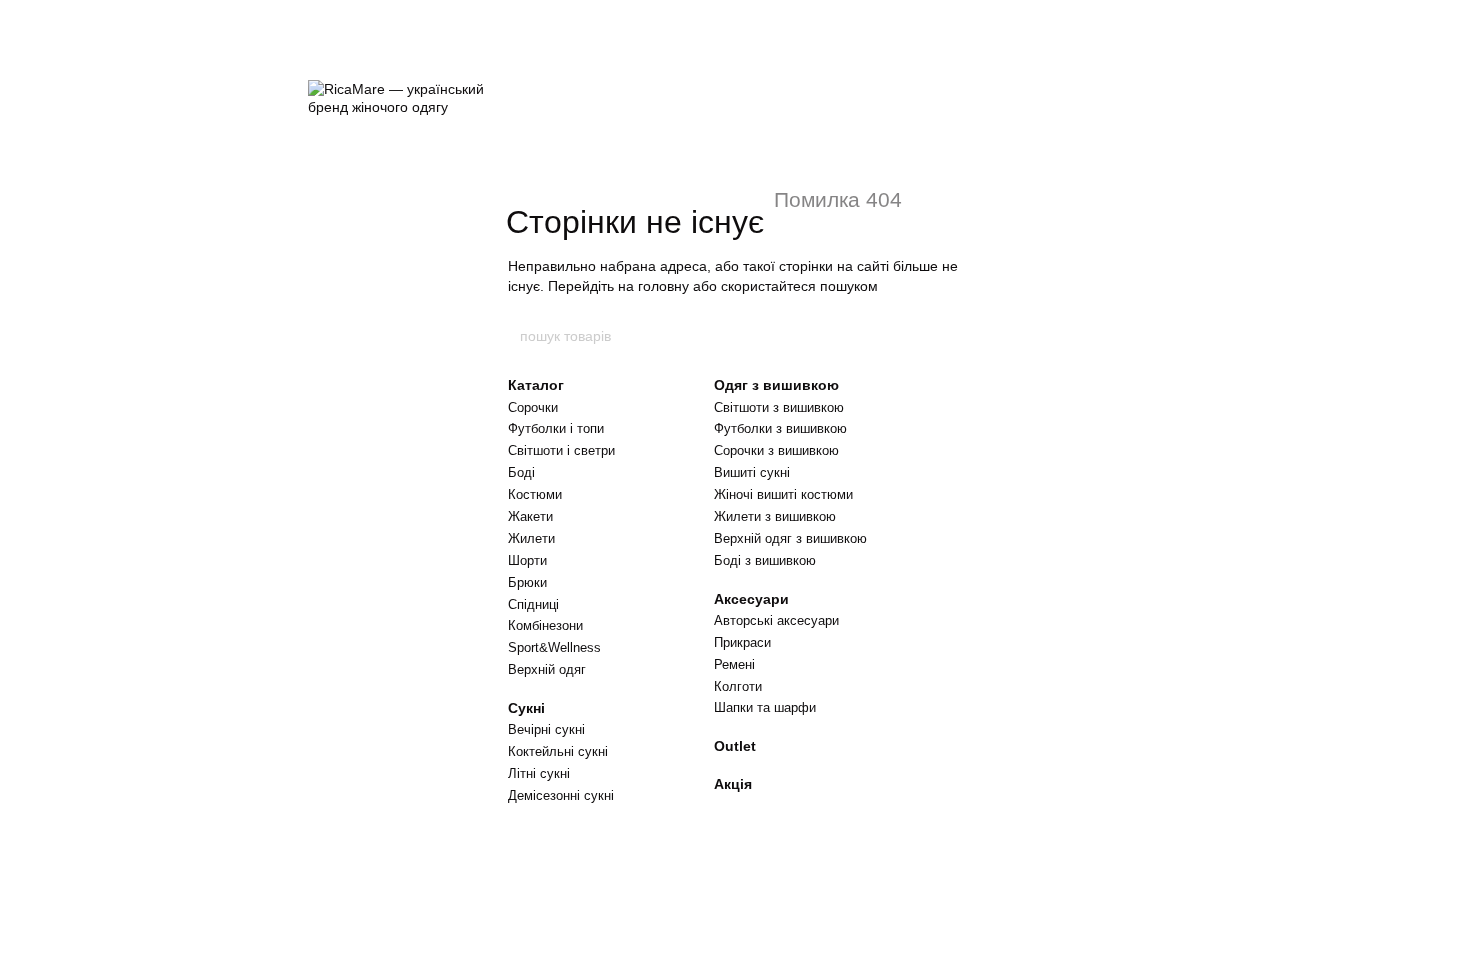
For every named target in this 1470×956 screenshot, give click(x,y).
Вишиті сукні (752, 472)
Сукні (526, 708)
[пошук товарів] (952, 336)
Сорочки (533, 407)
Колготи (738, 686)
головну (663, 286)
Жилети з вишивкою (775, 516)
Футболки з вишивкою (780, 428)
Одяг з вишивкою (776, 385)
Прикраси (742, 642)
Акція (733, 784)
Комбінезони (545, 625)
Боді (521, 472)
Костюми (535, 494)
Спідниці (533, 604)
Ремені (734, 664)
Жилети (531, 538)
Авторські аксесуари (776, 620)
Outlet (735, 746)
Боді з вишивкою (765, 560)
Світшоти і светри (561, 450)
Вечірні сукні (546, 729)
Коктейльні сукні (558, 751)
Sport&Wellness (554, 647)
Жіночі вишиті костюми (783, 494)
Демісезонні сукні (561, 795)
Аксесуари (751, 599)
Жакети (530, 516)
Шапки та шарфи (765, 707)
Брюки (527, 582)
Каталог (536, 385)
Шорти (527, 560)
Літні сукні (539, 773)
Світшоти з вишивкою (779, 407)
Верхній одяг (547, 669)
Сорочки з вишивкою (776, 450)
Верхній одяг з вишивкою (790, 538)
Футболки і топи (556, 428)
